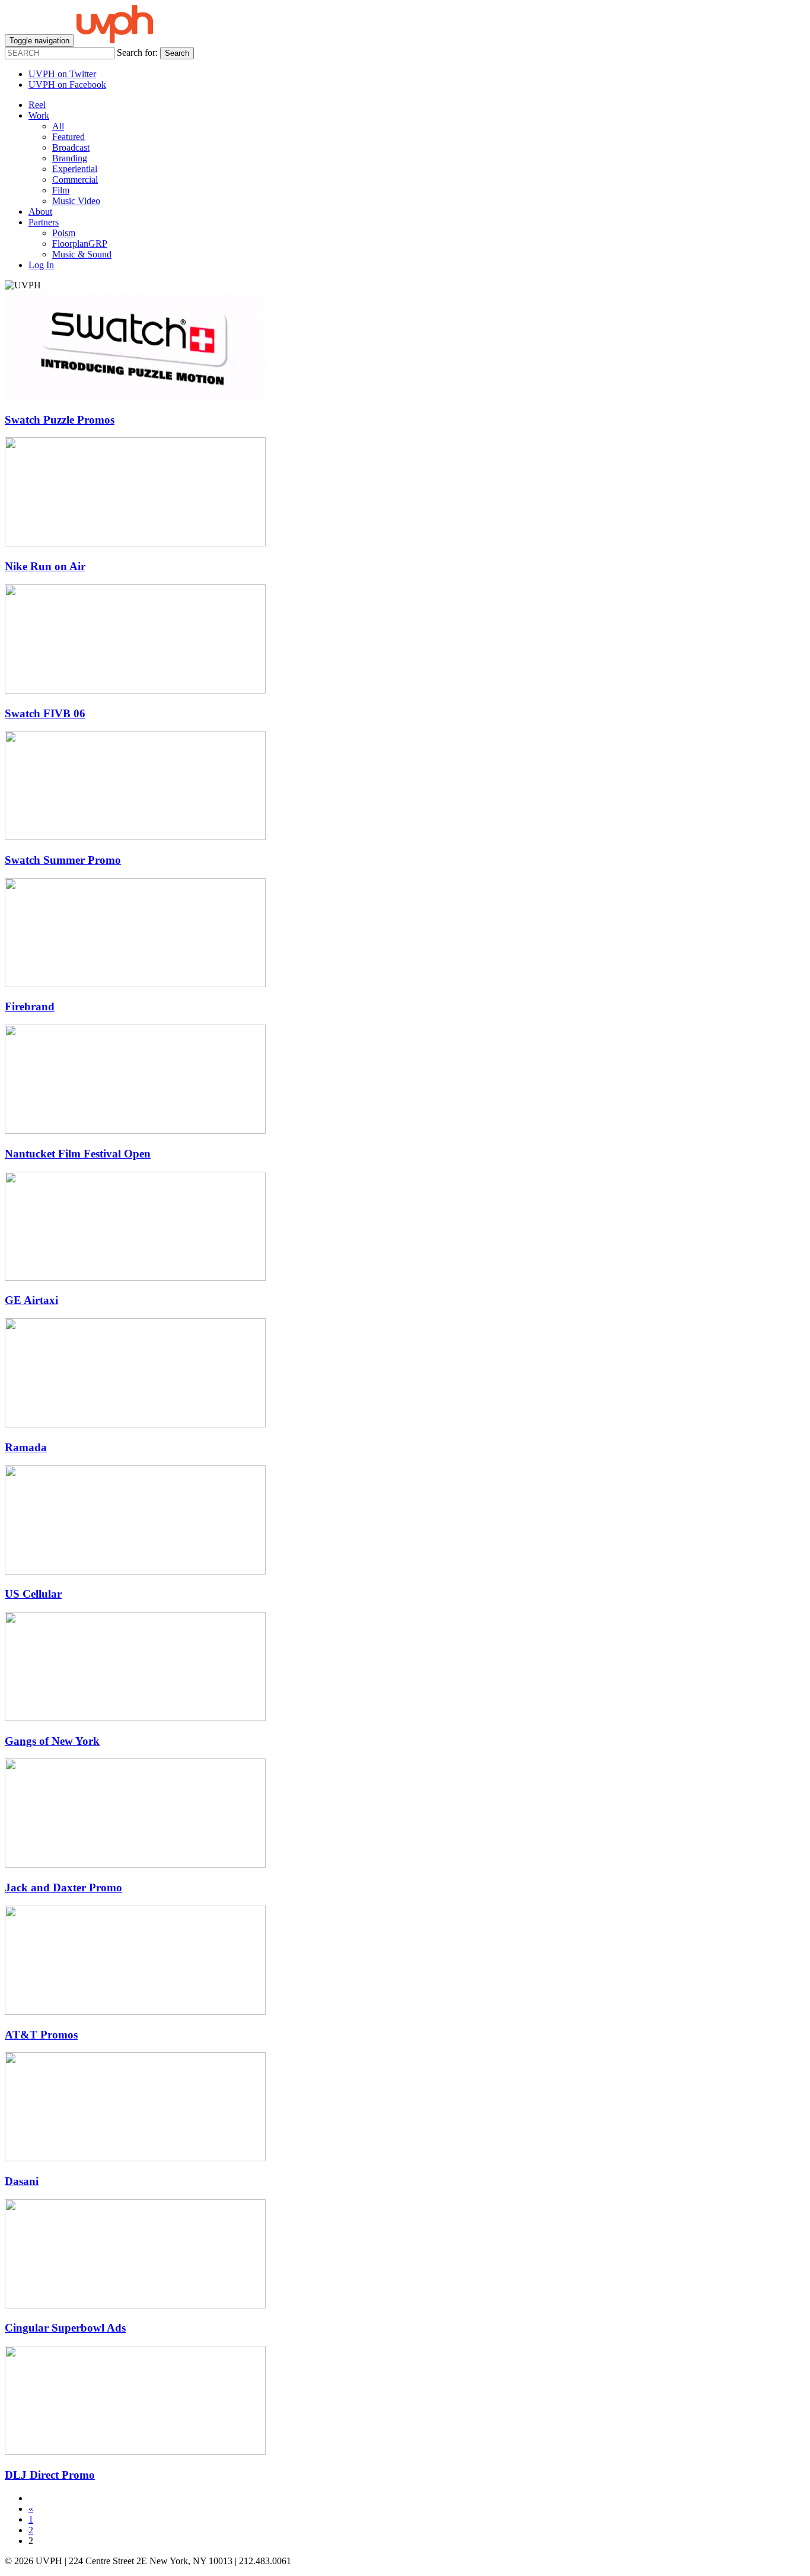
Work (39, 115)
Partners (44, 222)
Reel (37, 105)
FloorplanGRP (80, 244)
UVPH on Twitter (62, 74)
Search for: (137, 53)
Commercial (75, 179)
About (40, 212)
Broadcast (71, 147)
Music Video (76, 201)
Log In (41, 265)
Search (177, 53)
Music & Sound (82, 254)
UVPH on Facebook (67, 85)
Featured (68, 137)
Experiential (75, 169)
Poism (64, 233)
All (58, 126)
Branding (70, 158)
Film (61, 190)
